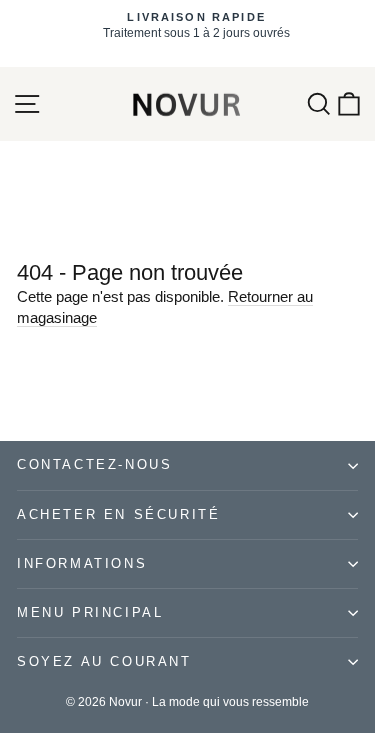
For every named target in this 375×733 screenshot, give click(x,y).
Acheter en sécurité (118, 514)
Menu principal (90, 612)
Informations (82, 563)
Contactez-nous (94, 464)
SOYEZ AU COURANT (104, 661)
